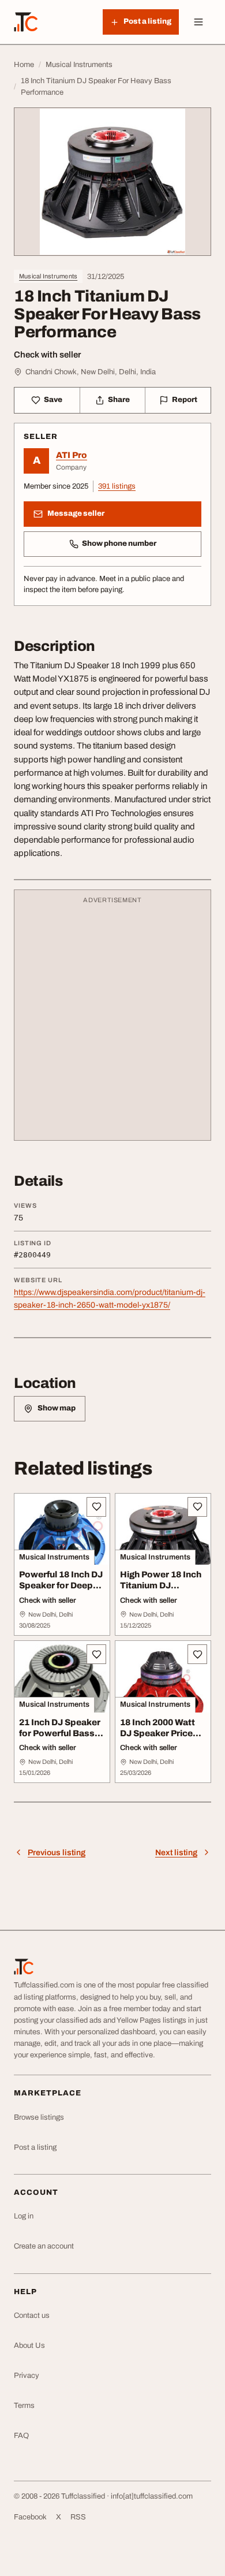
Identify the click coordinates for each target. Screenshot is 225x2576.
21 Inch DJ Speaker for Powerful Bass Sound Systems (60, 1733)
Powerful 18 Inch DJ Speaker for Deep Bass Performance (61, 1585)
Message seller (76, 513)
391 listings (117, 486)
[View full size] (112, 182)
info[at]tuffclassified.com (152, 2496)
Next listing (176, 1853)
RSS (78, 2517)
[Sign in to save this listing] (96, 1507)
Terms (24, 2406)
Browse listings (39, 2117)
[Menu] (198, 22)
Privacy (27, 2376)
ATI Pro (72, 455)
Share (119, 400)
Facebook (30, 2517)
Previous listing (57, 1853)
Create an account (44, 2246)
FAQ (21, 2436)
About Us (29, 2346)
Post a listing (35, 2147)
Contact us (32, 2316)
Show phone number (119, 544)
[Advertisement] (112, 1021)
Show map (57, 1408)
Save (53, 400)
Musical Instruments (48, 276)
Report (185, 400)
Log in (24, 2216)
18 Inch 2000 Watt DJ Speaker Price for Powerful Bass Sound (158, 1739)
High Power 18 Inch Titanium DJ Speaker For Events (162, 1585)
